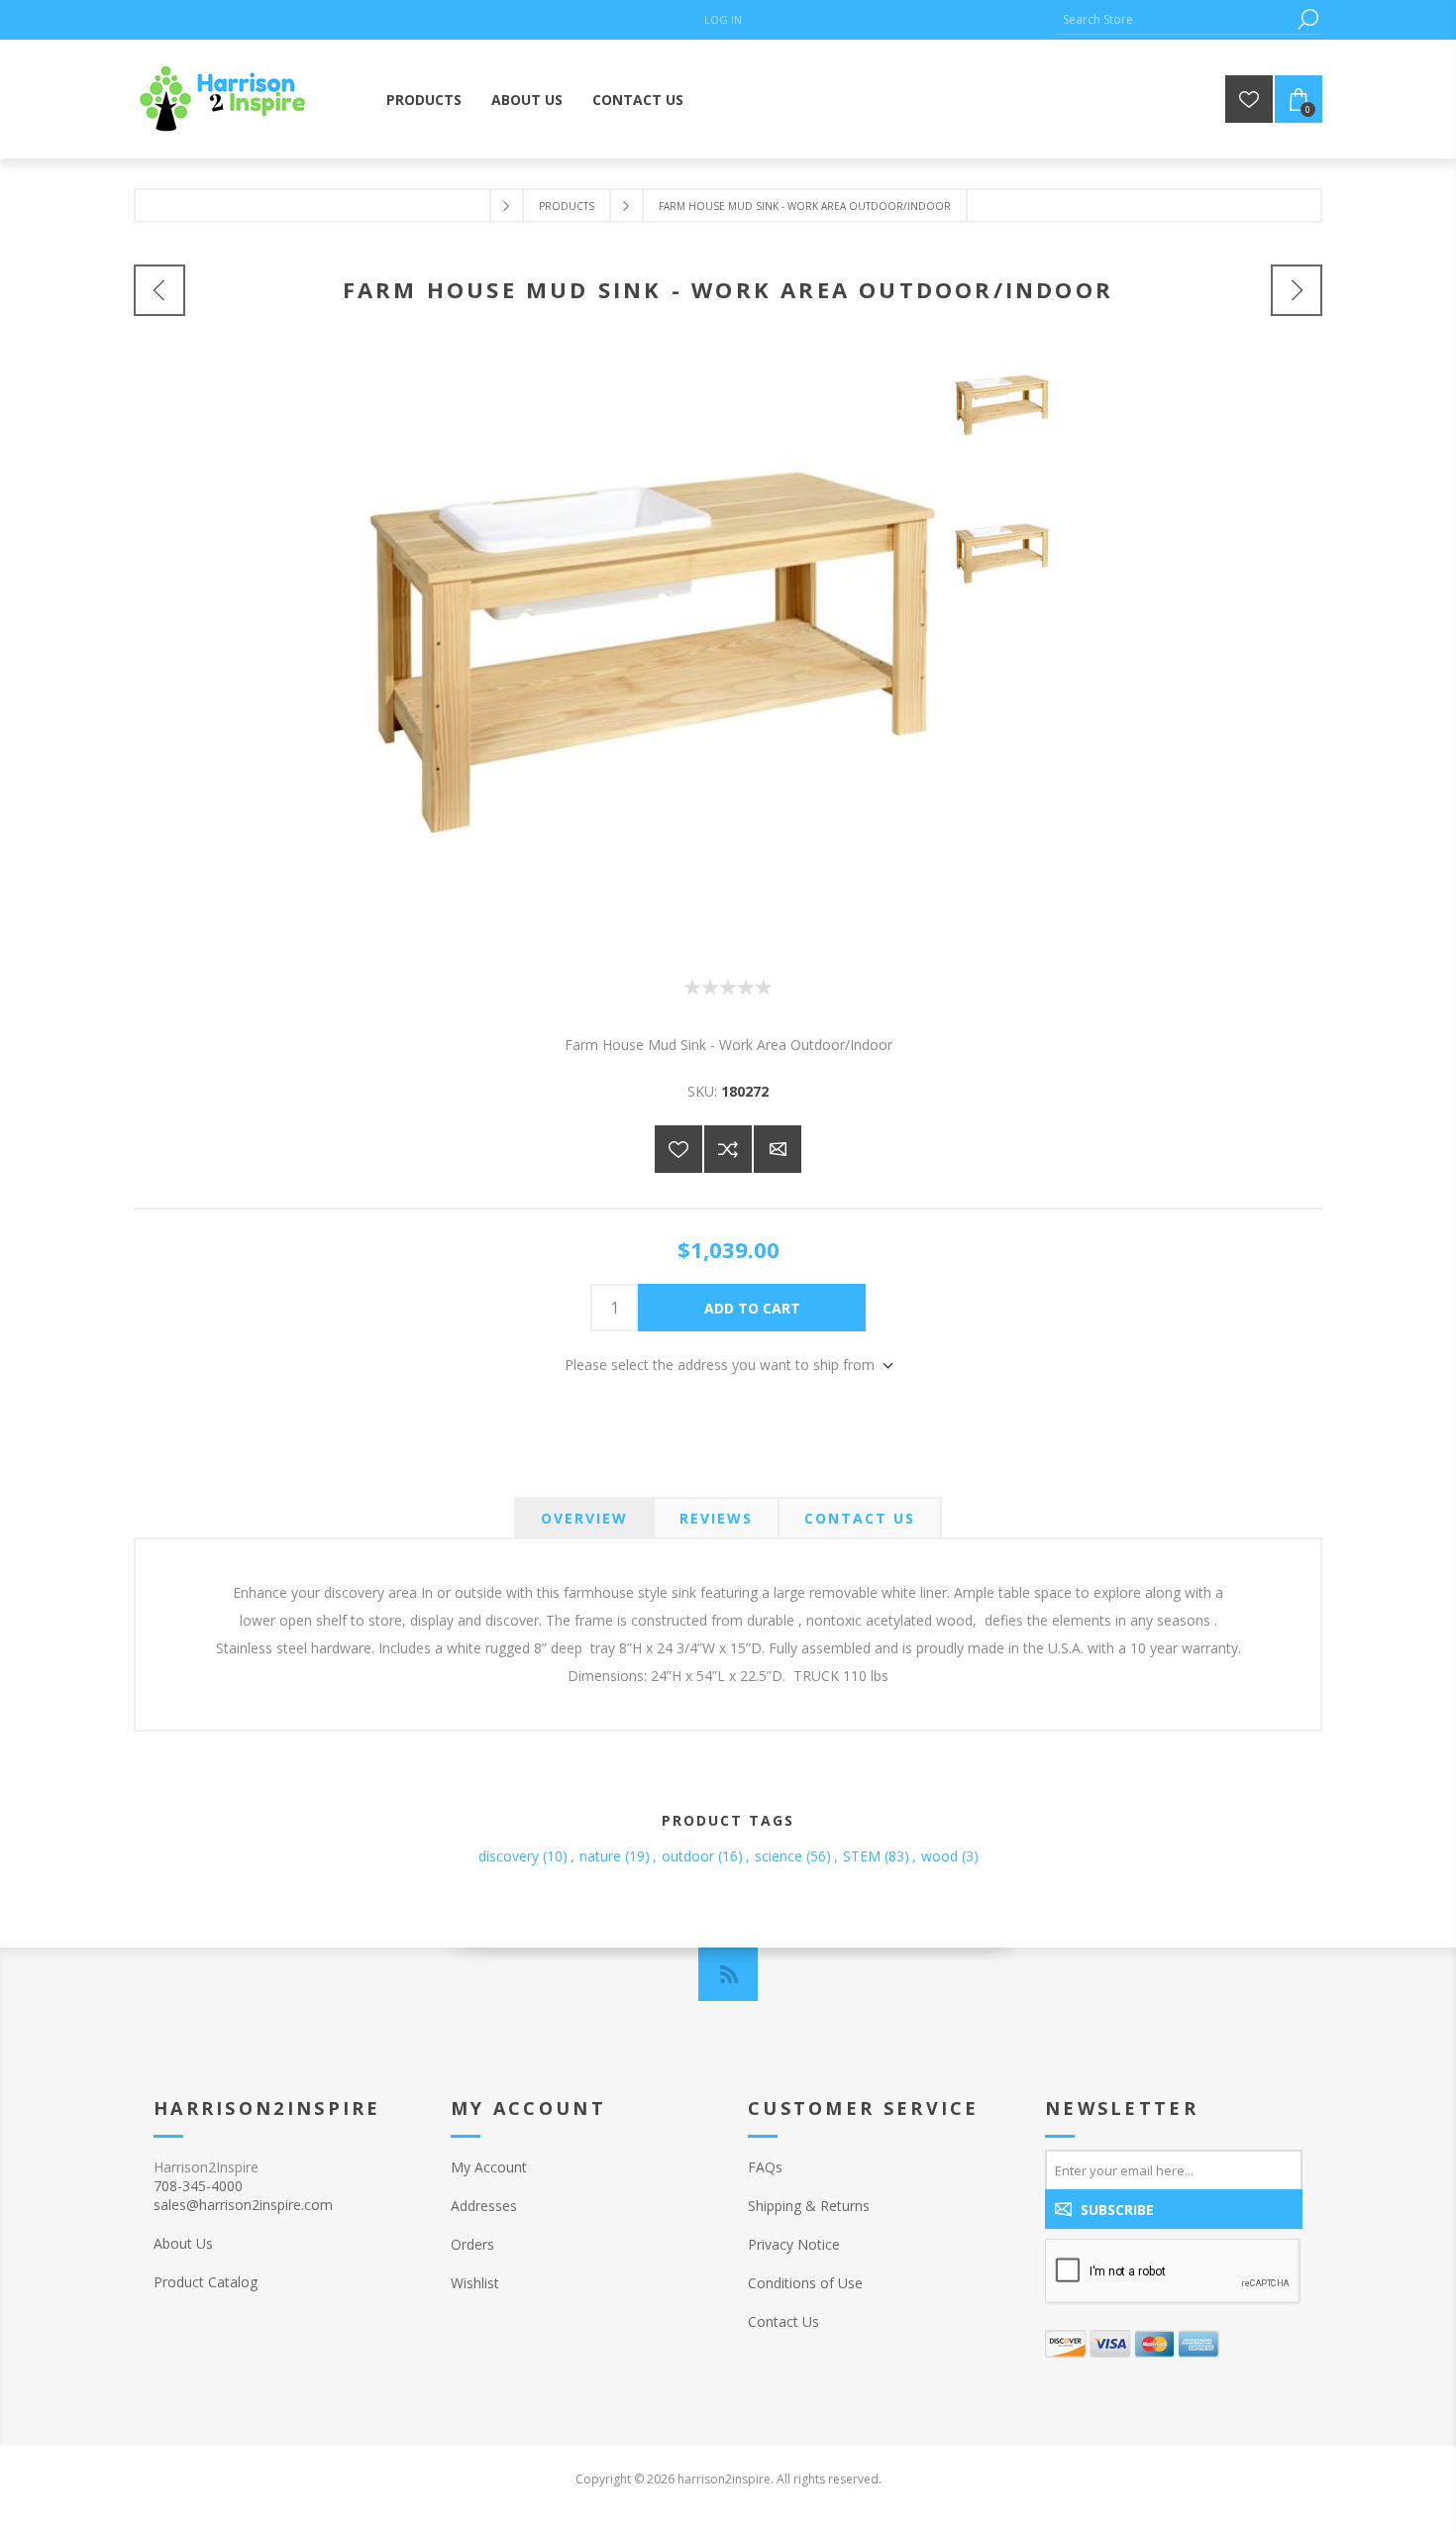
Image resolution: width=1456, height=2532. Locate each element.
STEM (862, 1856)
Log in (723, 19)
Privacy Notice (794, 2244)
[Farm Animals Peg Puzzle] (159, 290)
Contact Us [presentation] (860, 1518)
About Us (183, 2243)
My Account (489, 2167)
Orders (472, 2244)
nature (600, 1856)
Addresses (484, 2206)
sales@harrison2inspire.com (243, 2205)
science (779, 1856)
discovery (509, 1856)
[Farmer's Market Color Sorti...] (1297, 290)
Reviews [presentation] (716, 1518)
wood (939, 1856)
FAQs (765, 2167)
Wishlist (475, 2283)
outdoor (688, 1856)
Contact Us (783, 2321)
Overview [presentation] (584, 1518)
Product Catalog (206, 2282)
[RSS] (728, 1974)
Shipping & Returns (809, 2206)
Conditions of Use (805, 2283)
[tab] (584, 1518)
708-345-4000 (198, 2186)
